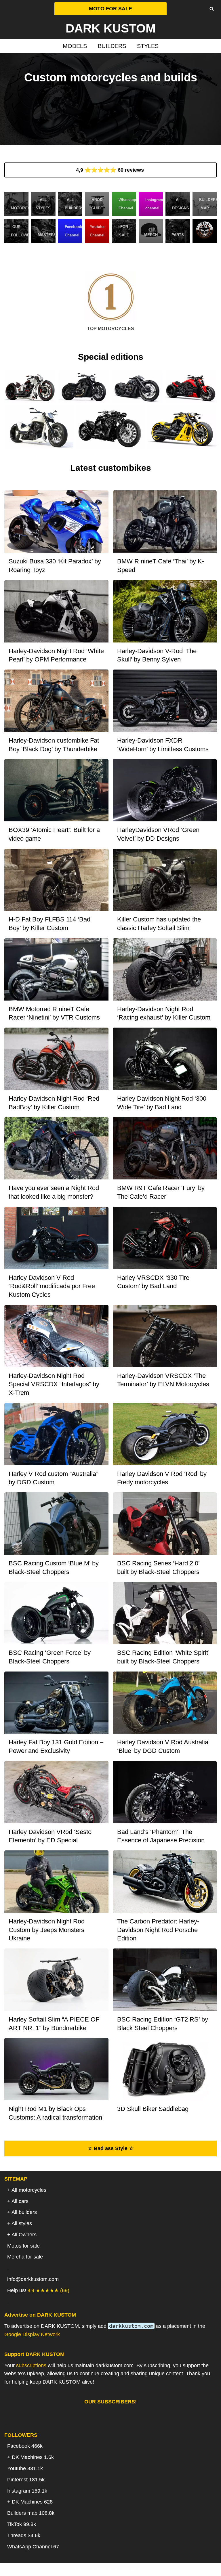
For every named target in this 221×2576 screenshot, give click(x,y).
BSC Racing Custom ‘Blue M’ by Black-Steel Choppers (54, 1568)
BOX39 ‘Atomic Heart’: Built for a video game (54, 834)
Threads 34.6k (24, 2535)
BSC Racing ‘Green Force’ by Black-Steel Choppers (50, 1657)
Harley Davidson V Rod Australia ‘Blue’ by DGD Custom (163, 1746)
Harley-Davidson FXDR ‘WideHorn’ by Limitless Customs (163, 745)
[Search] (212, 9)
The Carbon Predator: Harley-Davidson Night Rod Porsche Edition (158, 1930)
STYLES (148, 46)
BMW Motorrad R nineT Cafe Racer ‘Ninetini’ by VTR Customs (54, 1013)
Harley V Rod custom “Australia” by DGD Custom (53, 1478)
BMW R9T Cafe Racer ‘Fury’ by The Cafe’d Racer (161, 1192)
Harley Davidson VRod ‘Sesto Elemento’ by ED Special (50, 1836)
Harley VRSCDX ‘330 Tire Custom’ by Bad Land (153, 1282)
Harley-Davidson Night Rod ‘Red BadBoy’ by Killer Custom (54, 1103)
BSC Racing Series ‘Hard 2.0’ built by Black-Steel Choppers (158, 1568)
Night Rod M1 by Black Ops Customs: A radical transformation (55, 2113)
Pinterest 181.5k (26, 2480)
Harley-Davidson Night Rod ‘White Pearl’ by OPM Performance (56, 655)
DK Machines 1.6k (33, 2457)
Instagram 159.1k (27, 2491)
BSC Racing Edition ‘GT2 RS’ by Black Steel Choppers (163, 2024)
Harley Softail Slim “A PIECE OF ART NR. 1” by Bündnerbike (54, 2024)
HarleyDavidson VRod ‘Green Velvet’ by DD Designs (158, 834)
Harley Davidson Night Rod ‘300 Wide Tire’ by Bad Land (162, 1103)
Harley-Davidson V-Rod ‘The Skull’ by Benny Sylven (157, 655)
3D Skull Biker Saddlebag (153, 2109)
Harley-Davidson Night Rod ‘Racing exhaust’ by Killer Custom (164, 1013)
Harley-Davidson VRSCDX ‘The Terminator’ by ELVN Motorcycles (163, 1380)
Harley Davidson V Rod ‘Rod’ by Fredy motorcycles (162, 1478)
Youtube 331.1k (25, 2468)
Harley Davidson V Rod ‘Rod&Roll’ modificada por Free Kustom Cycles (52, 1286)
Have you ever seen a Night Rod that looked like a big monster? (54, 1192)
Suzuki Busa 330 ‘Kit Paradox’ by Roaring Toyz (55, 566)
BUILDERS (112, 46)
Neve (81, 2569)
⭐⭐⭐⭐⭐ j (111, 170)
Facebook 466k (25, 2446)
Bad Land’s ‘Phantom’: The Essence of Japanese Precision (161, 1836)
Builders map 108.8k (31, 2513)
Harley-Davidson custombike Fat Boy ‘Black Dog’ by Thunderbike (54, 745)
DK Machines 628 (32, 2502)
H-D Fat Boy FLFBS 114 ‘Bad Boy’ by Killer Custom (49, 924)
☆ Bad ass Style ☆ (111, 2148)
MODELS (75, 46)
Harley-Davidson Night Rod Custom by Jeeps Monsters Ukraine (47, 1930)
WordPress (133, 2569)
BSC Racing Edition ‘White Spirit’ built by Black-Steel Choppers (163, 1657)
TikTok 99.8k (22, 2524)
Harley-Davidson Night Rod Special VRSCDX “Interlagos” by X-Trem (54, 1384)
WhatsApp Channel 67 (33, 2547)
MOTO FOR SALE (110, 9)
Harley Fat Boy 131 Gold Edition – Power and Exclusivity (56, 1746)
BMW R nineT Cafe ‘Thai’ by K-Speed (161, 566)
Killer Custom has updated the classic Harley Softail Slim (159, 924)
